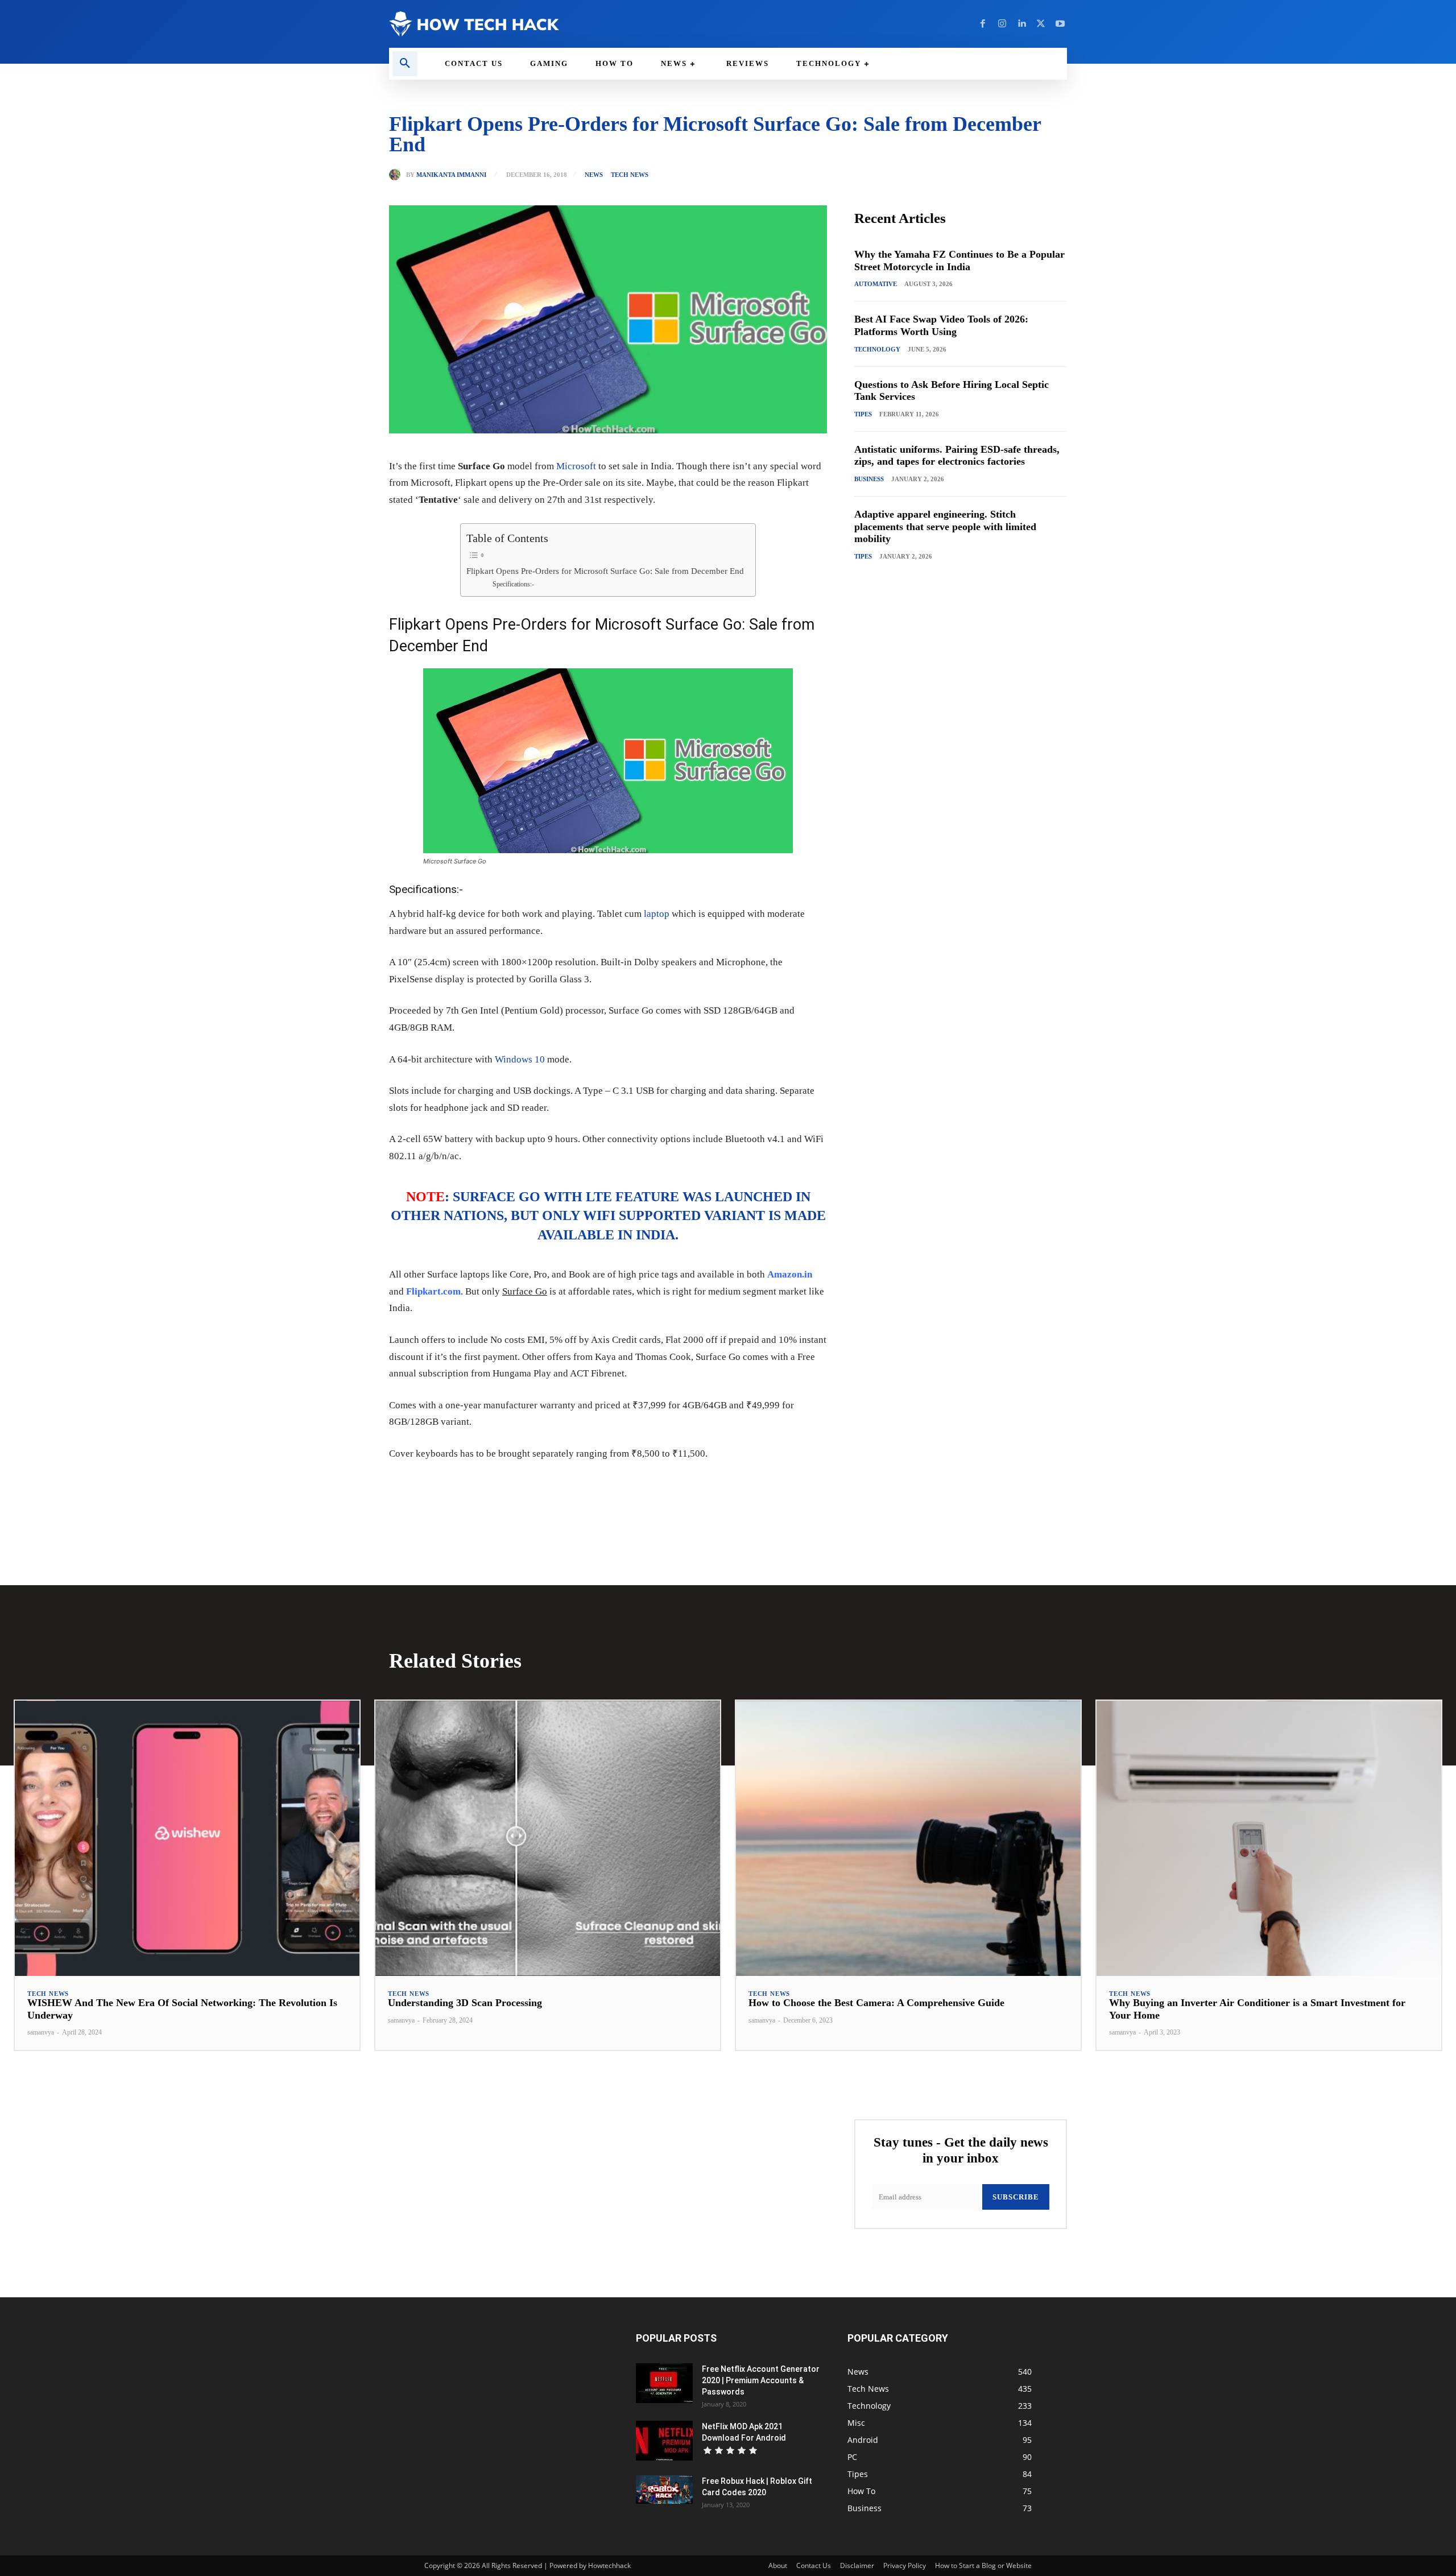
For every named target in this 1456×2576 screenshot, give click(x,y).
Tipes (863, 414)
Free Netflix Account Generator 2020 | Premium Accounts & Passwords (761, 2380)
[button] (405, 64)
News (594, 175)
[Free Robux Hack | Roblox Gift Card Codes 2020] (664, 2490)
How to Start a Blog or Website (983, 2565)
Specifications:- (513, 584)
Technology (877, 349)
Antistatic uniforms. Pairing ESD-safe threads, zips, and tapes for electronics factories (957, 456)
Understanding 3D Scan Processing (465, 2003)
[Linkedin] (1021, 24)
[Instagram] (1002, 24)
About (778, 2565)
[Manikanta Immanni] (398, 175)
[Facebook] (983, 24)
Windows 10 (520, 1059)
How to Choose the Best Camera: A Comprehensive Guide (876, 2003)
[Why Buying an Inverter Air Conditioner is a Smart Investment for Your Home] (1269, 1839)
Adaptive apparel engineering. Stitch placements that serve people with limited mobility (945, 526)
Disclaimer (857, 2565)
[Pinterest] (520, 1488)
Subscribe (1016, 2197)
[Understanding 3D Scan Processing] (548, 1839)
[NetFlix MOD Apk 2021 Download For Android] (664, 2441)
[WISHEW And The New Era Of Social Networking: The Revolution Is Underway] (187, 1839)
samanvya (41, 2032)
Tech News (630, 175)
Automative (876, 284)
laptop (657, 914)
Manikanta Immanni (451, 175)
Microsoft (576, 466)
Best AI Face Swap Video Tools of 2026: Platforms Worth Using (941, 325)
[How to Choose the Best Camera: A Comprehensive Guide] (908, 1839)
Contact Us (814, 2565)
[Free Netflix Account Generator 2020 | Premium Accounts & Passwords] (664, 2383)
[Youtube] (1060, 24)
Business (869, 479)
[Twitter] (1041, 24)
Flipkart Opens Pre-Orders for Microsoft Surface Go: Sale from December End (605, 571)
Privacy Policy (905, 2565)
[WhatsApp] (546, 1488)
